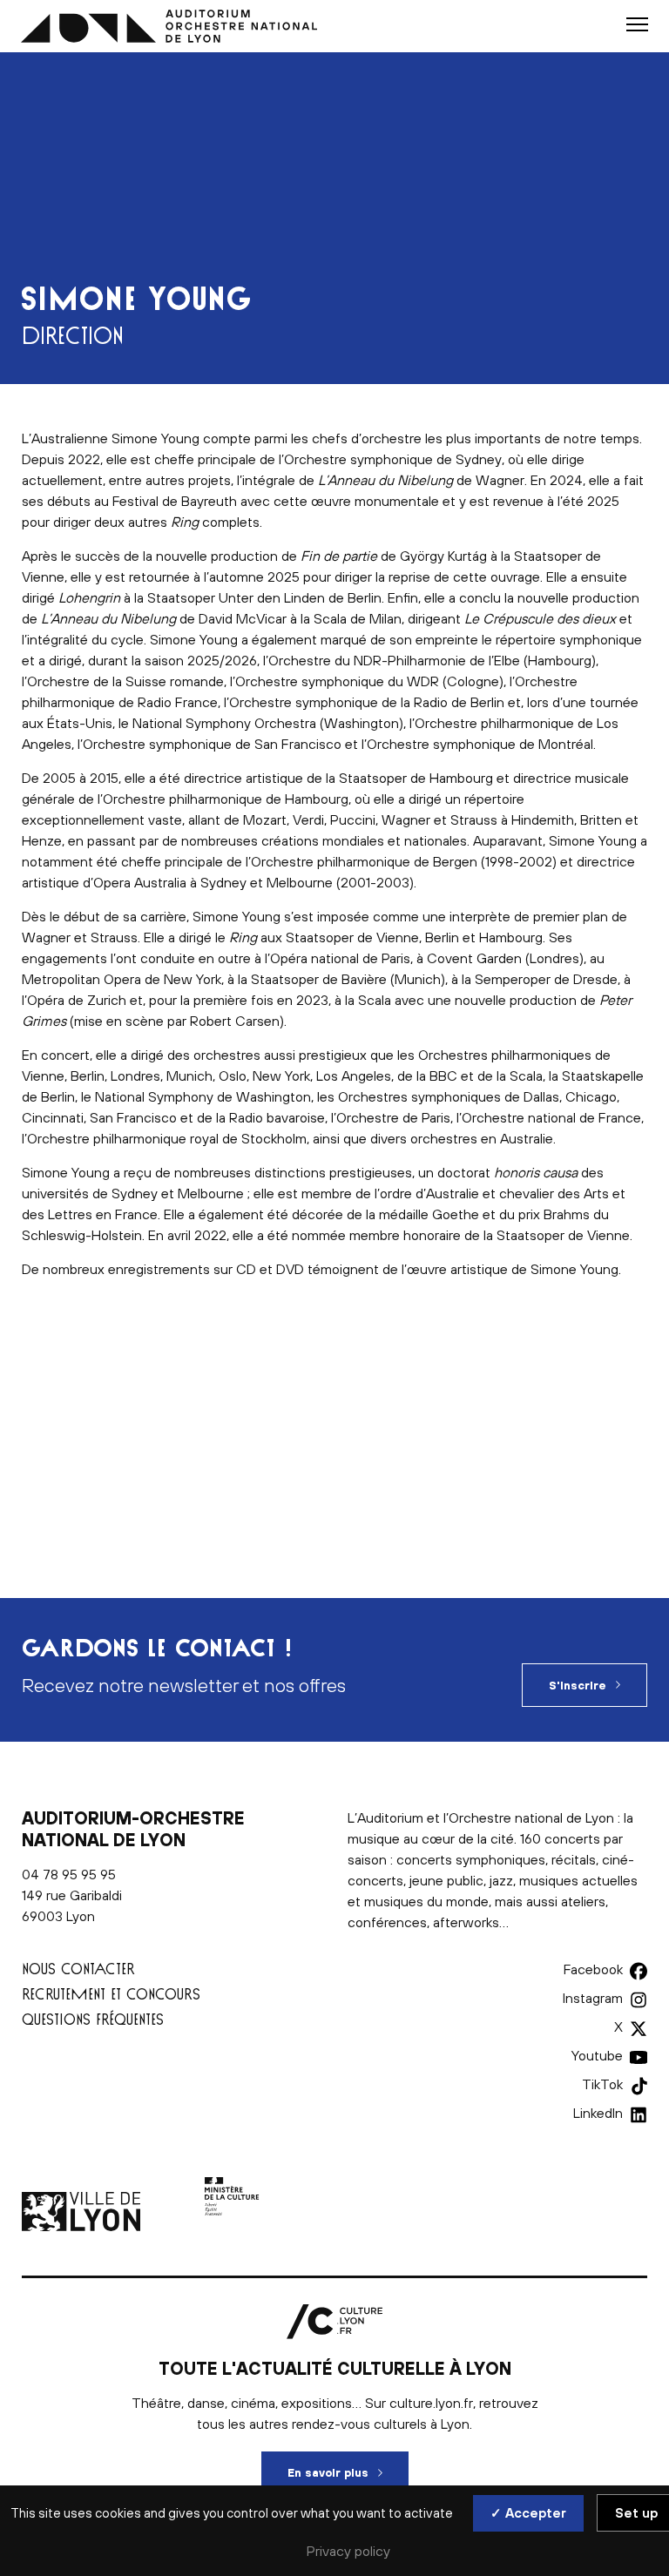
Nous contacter (78, 1969)
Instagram (593, 1998)
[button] (637, 24)
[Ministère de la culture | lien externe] (232, 2226)
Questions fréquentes (93, 2019)
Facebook (593, 1969)
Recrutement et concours (111, 1994)
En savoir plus (348, 2473)
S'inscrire (578, 1686)
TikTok (602, 2084)
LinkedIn (598, 2113)
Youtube (597, 2055)
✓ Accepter (528, 2513)
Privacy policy (348, 2551)
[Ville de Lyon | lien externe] (83, 2226)
